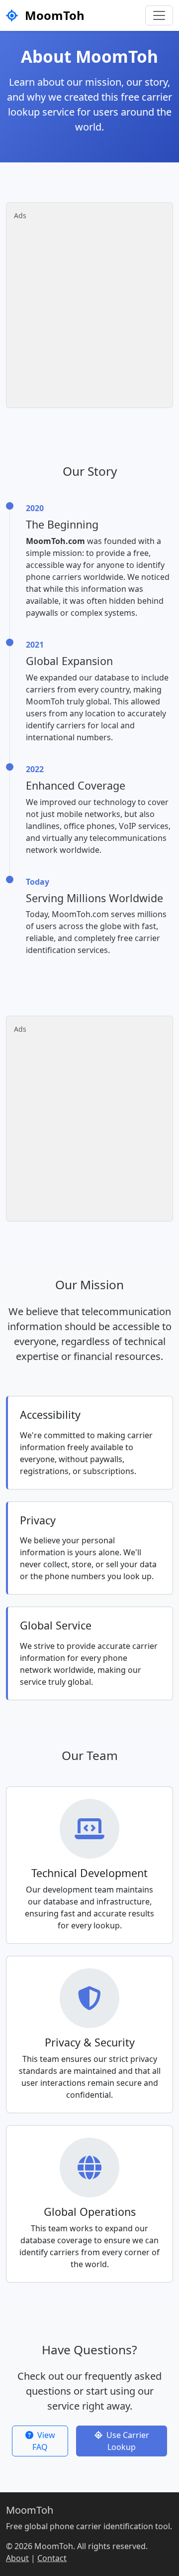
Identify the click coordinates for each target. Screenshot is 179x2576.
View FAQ (44, 2441)
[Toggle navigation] (159, 15)
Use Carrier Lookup (128, 2441)
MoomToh (53, 15)
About (17, 2558)
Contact (52, 2558)
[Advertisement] (89, 310)
